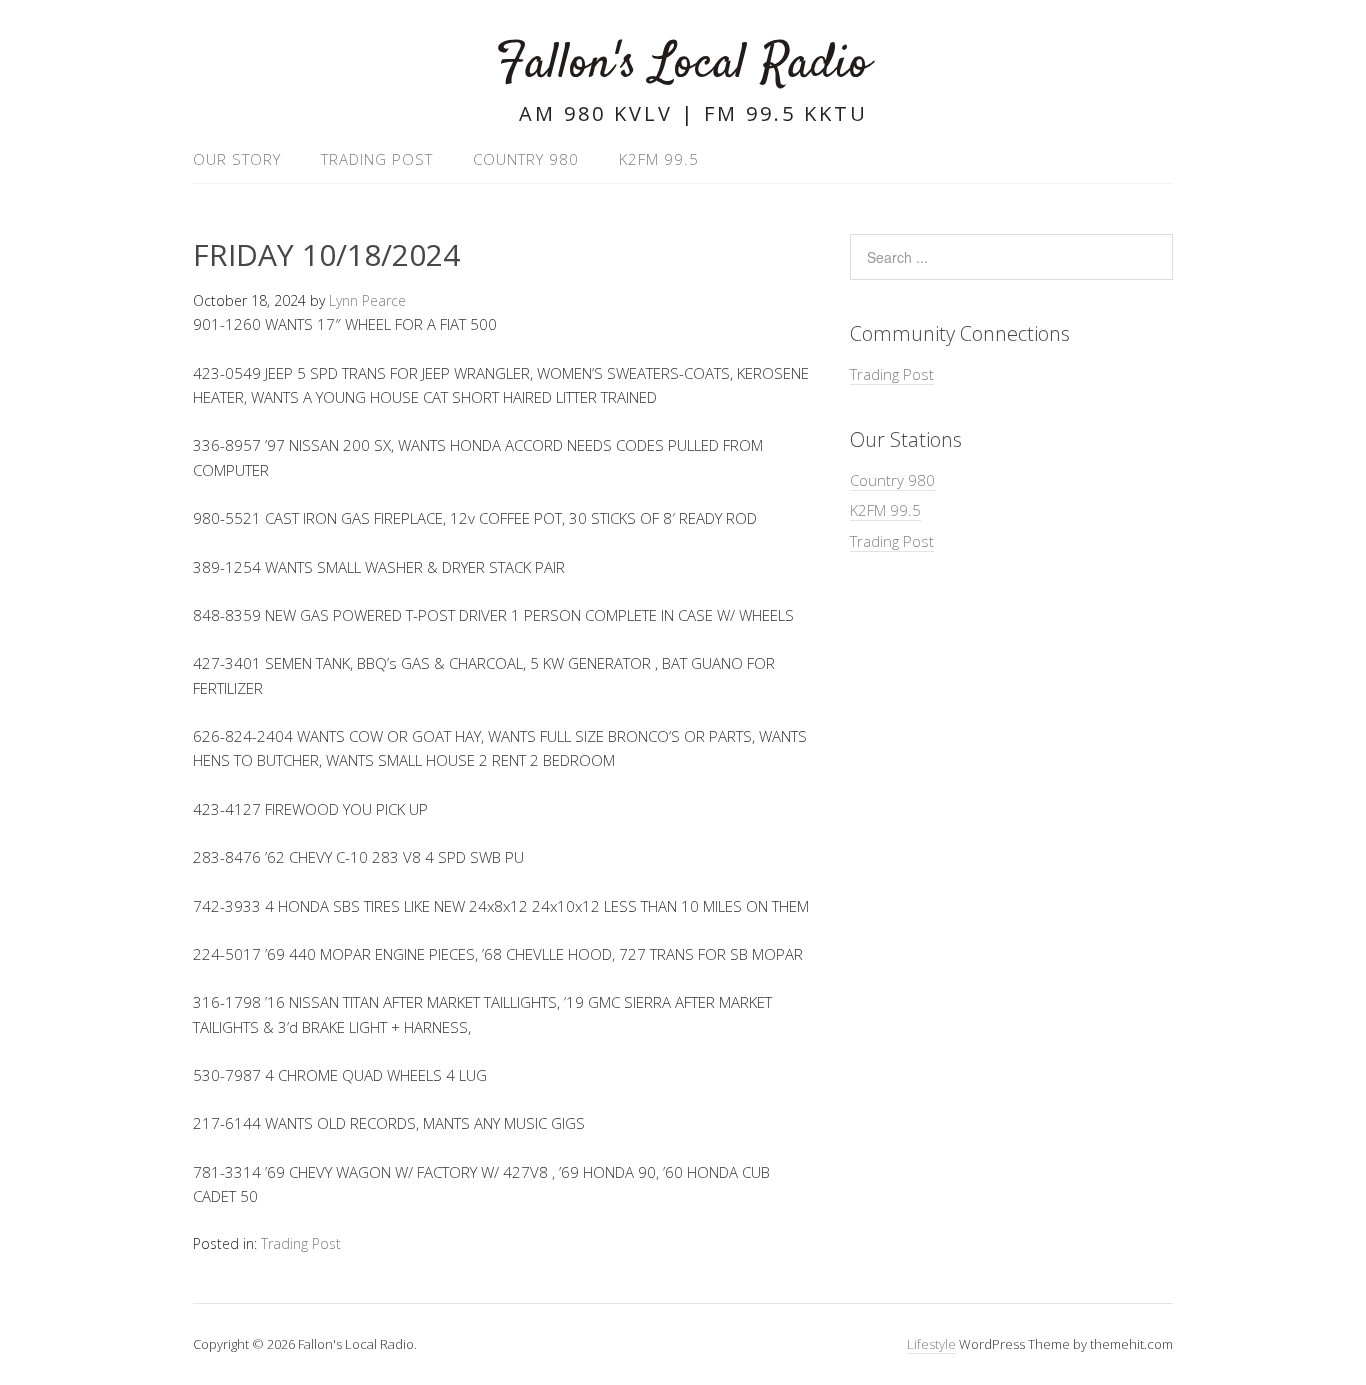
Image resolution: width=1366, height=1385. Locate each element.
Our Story (237, 159)
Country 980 (526, 159)
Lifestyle (931, 1344)
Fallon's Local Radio (683, 64)
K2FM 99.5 (659, 159)
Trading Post (377, 159)
